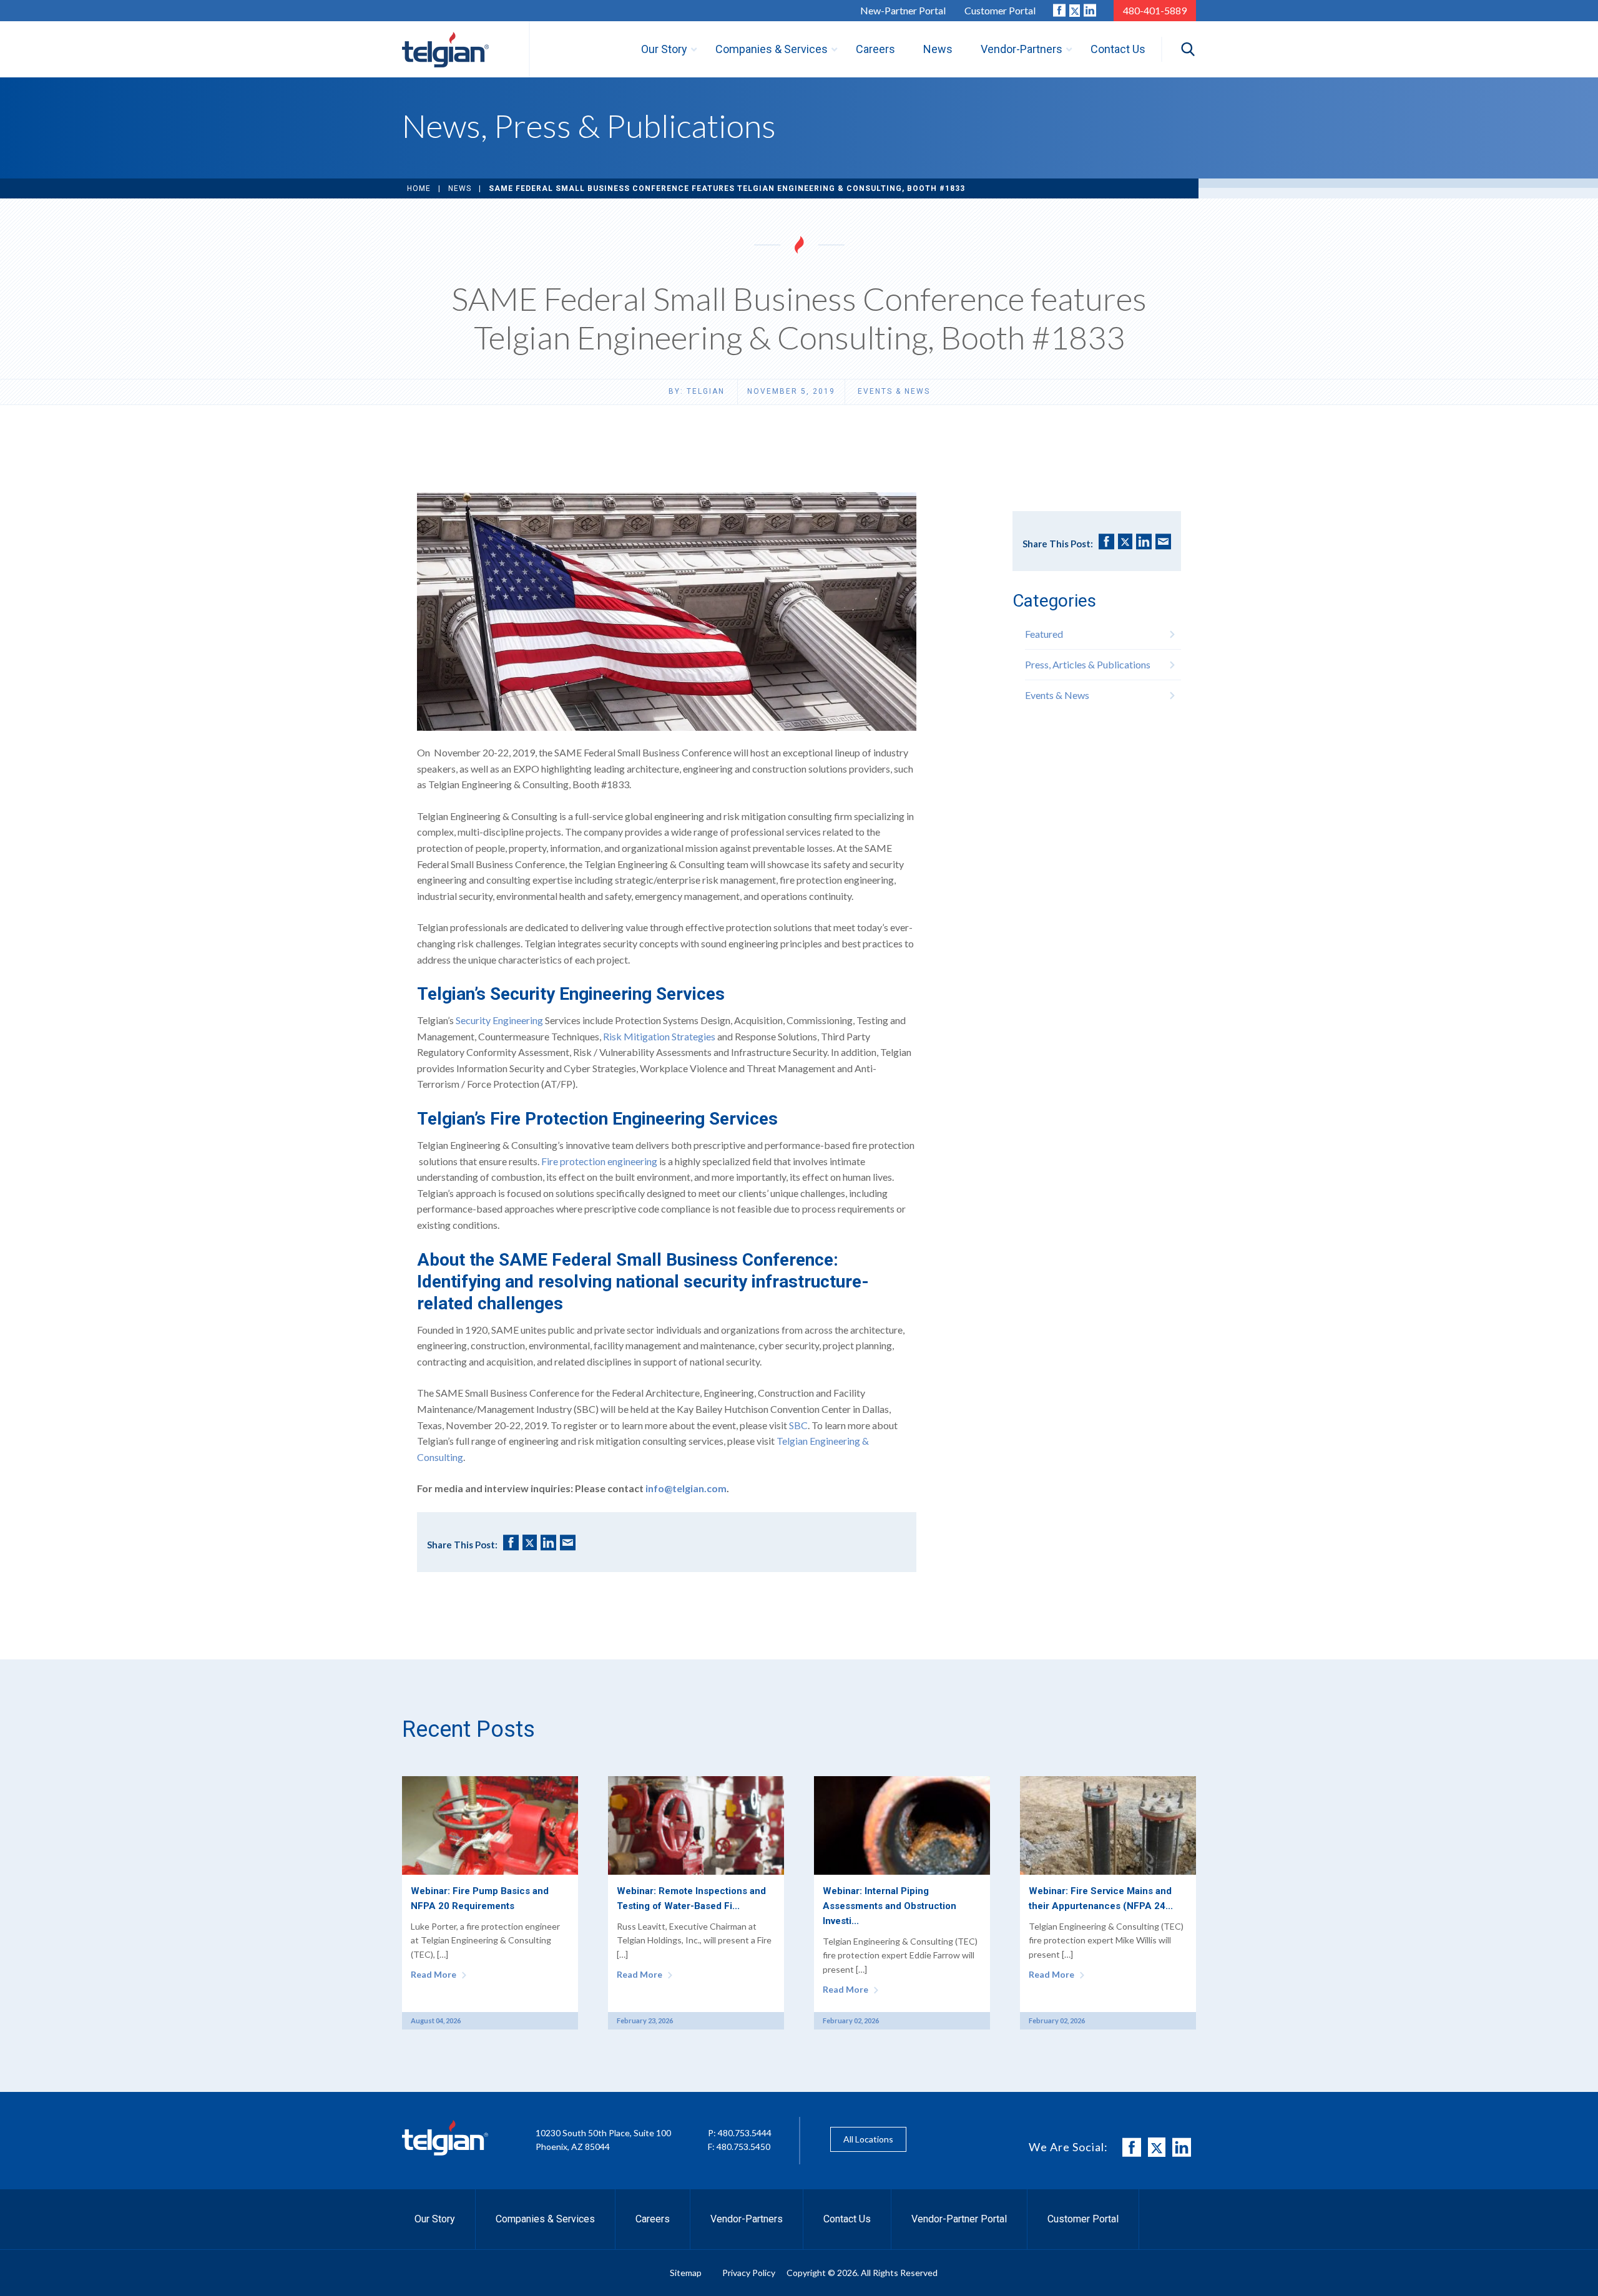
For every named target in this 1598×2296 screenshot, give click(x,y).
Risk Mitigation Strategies (659, 1036)
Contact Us (847, 2219)
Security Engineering (499, 1020)
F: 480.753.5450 (739, 2147)
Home (419, 188)
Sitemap (686, 2273)
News (460, 188)
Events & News (894, 391)
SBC (798, 1425)
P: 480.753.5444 (740, 2133)
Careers (653, 2219)
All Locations (868, 2139)
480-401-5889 (1155, 10)
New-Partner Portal (903, 10)
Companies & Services (545, 2219)
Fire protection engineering (599, 1161)
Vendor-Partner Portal (959, 2219)
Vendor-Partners (747, 2219)
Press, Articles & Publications (1088, 664)
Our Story (435, 2219)
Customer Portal (1000, 10)
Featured (1044, 634)
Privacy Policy (749, 2273)
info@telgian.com (686, 1488)
